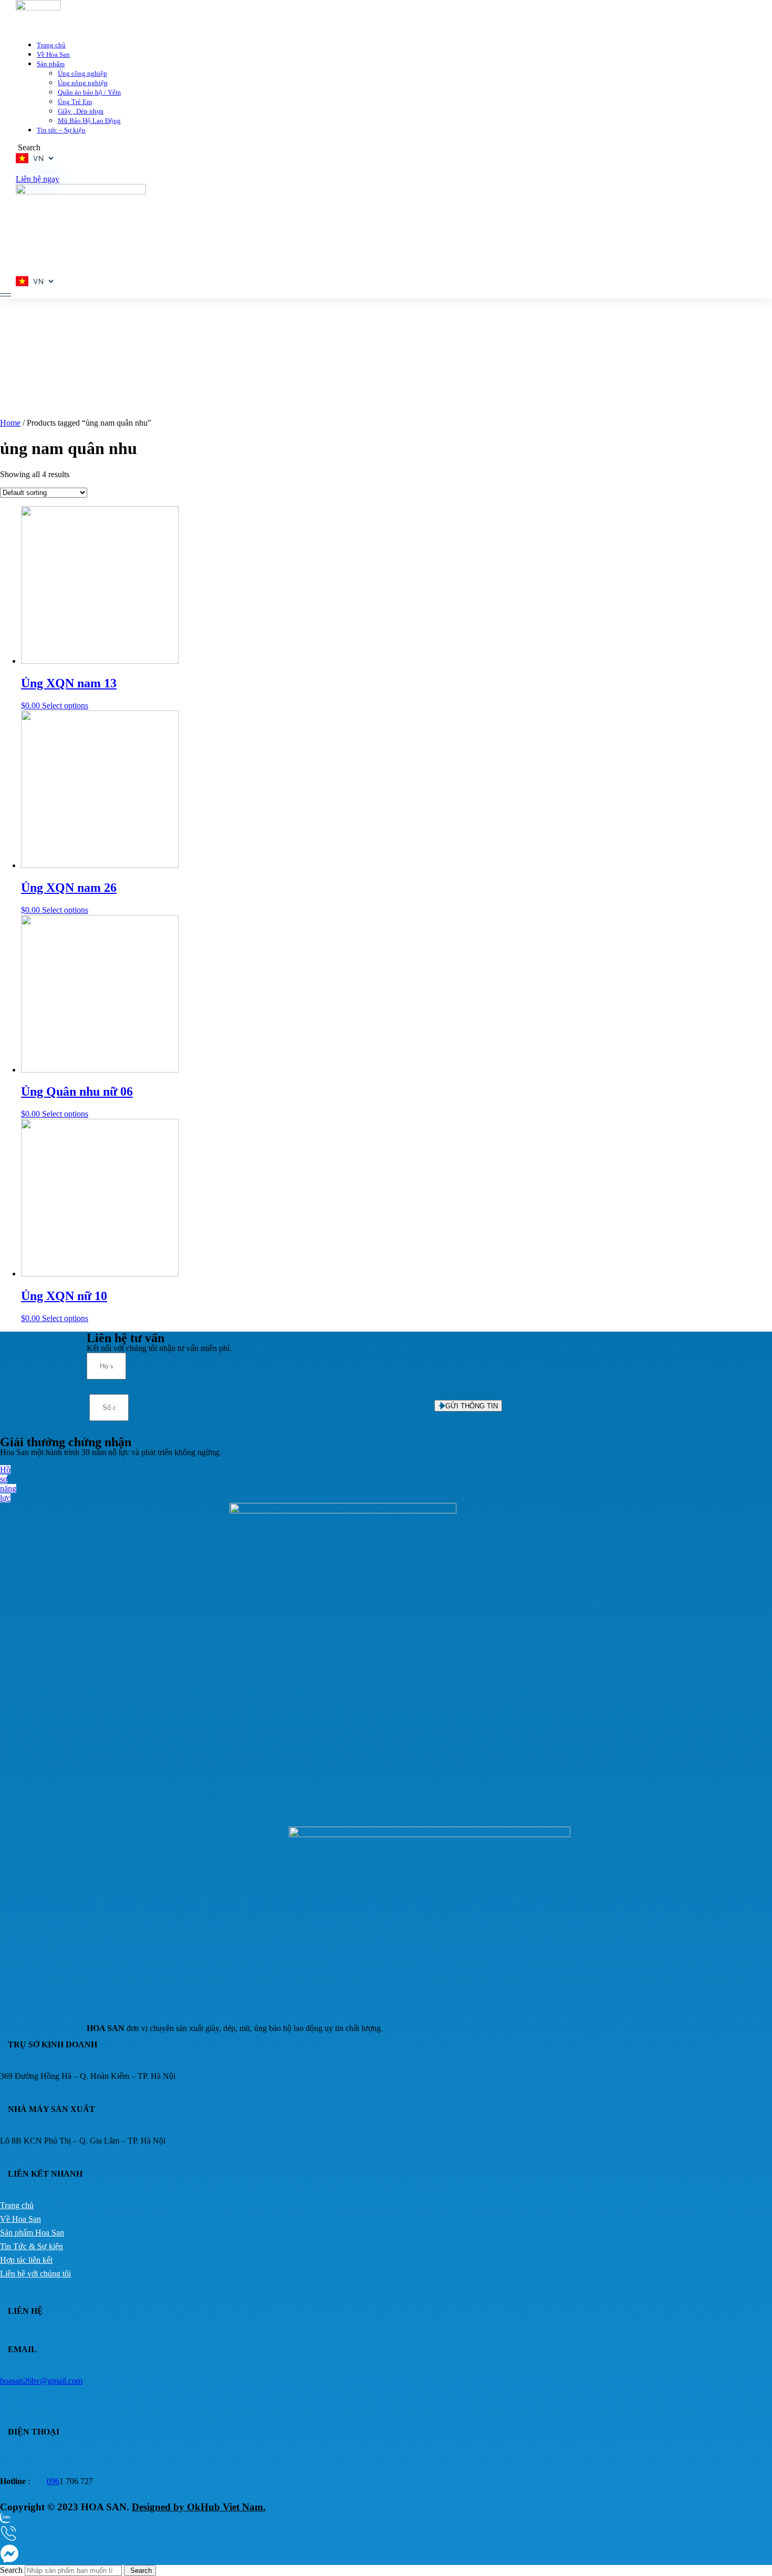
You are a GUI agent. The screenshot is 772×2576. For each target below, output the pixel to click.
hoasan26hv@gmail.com (41, 2381)
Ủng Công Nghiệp (576, 184)
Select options (65, 705)
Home (10, 423)
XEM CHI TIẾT (529, 272)
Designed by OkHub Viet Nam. (199, 2507)
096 (53, 2481)
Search (11, 2570)
